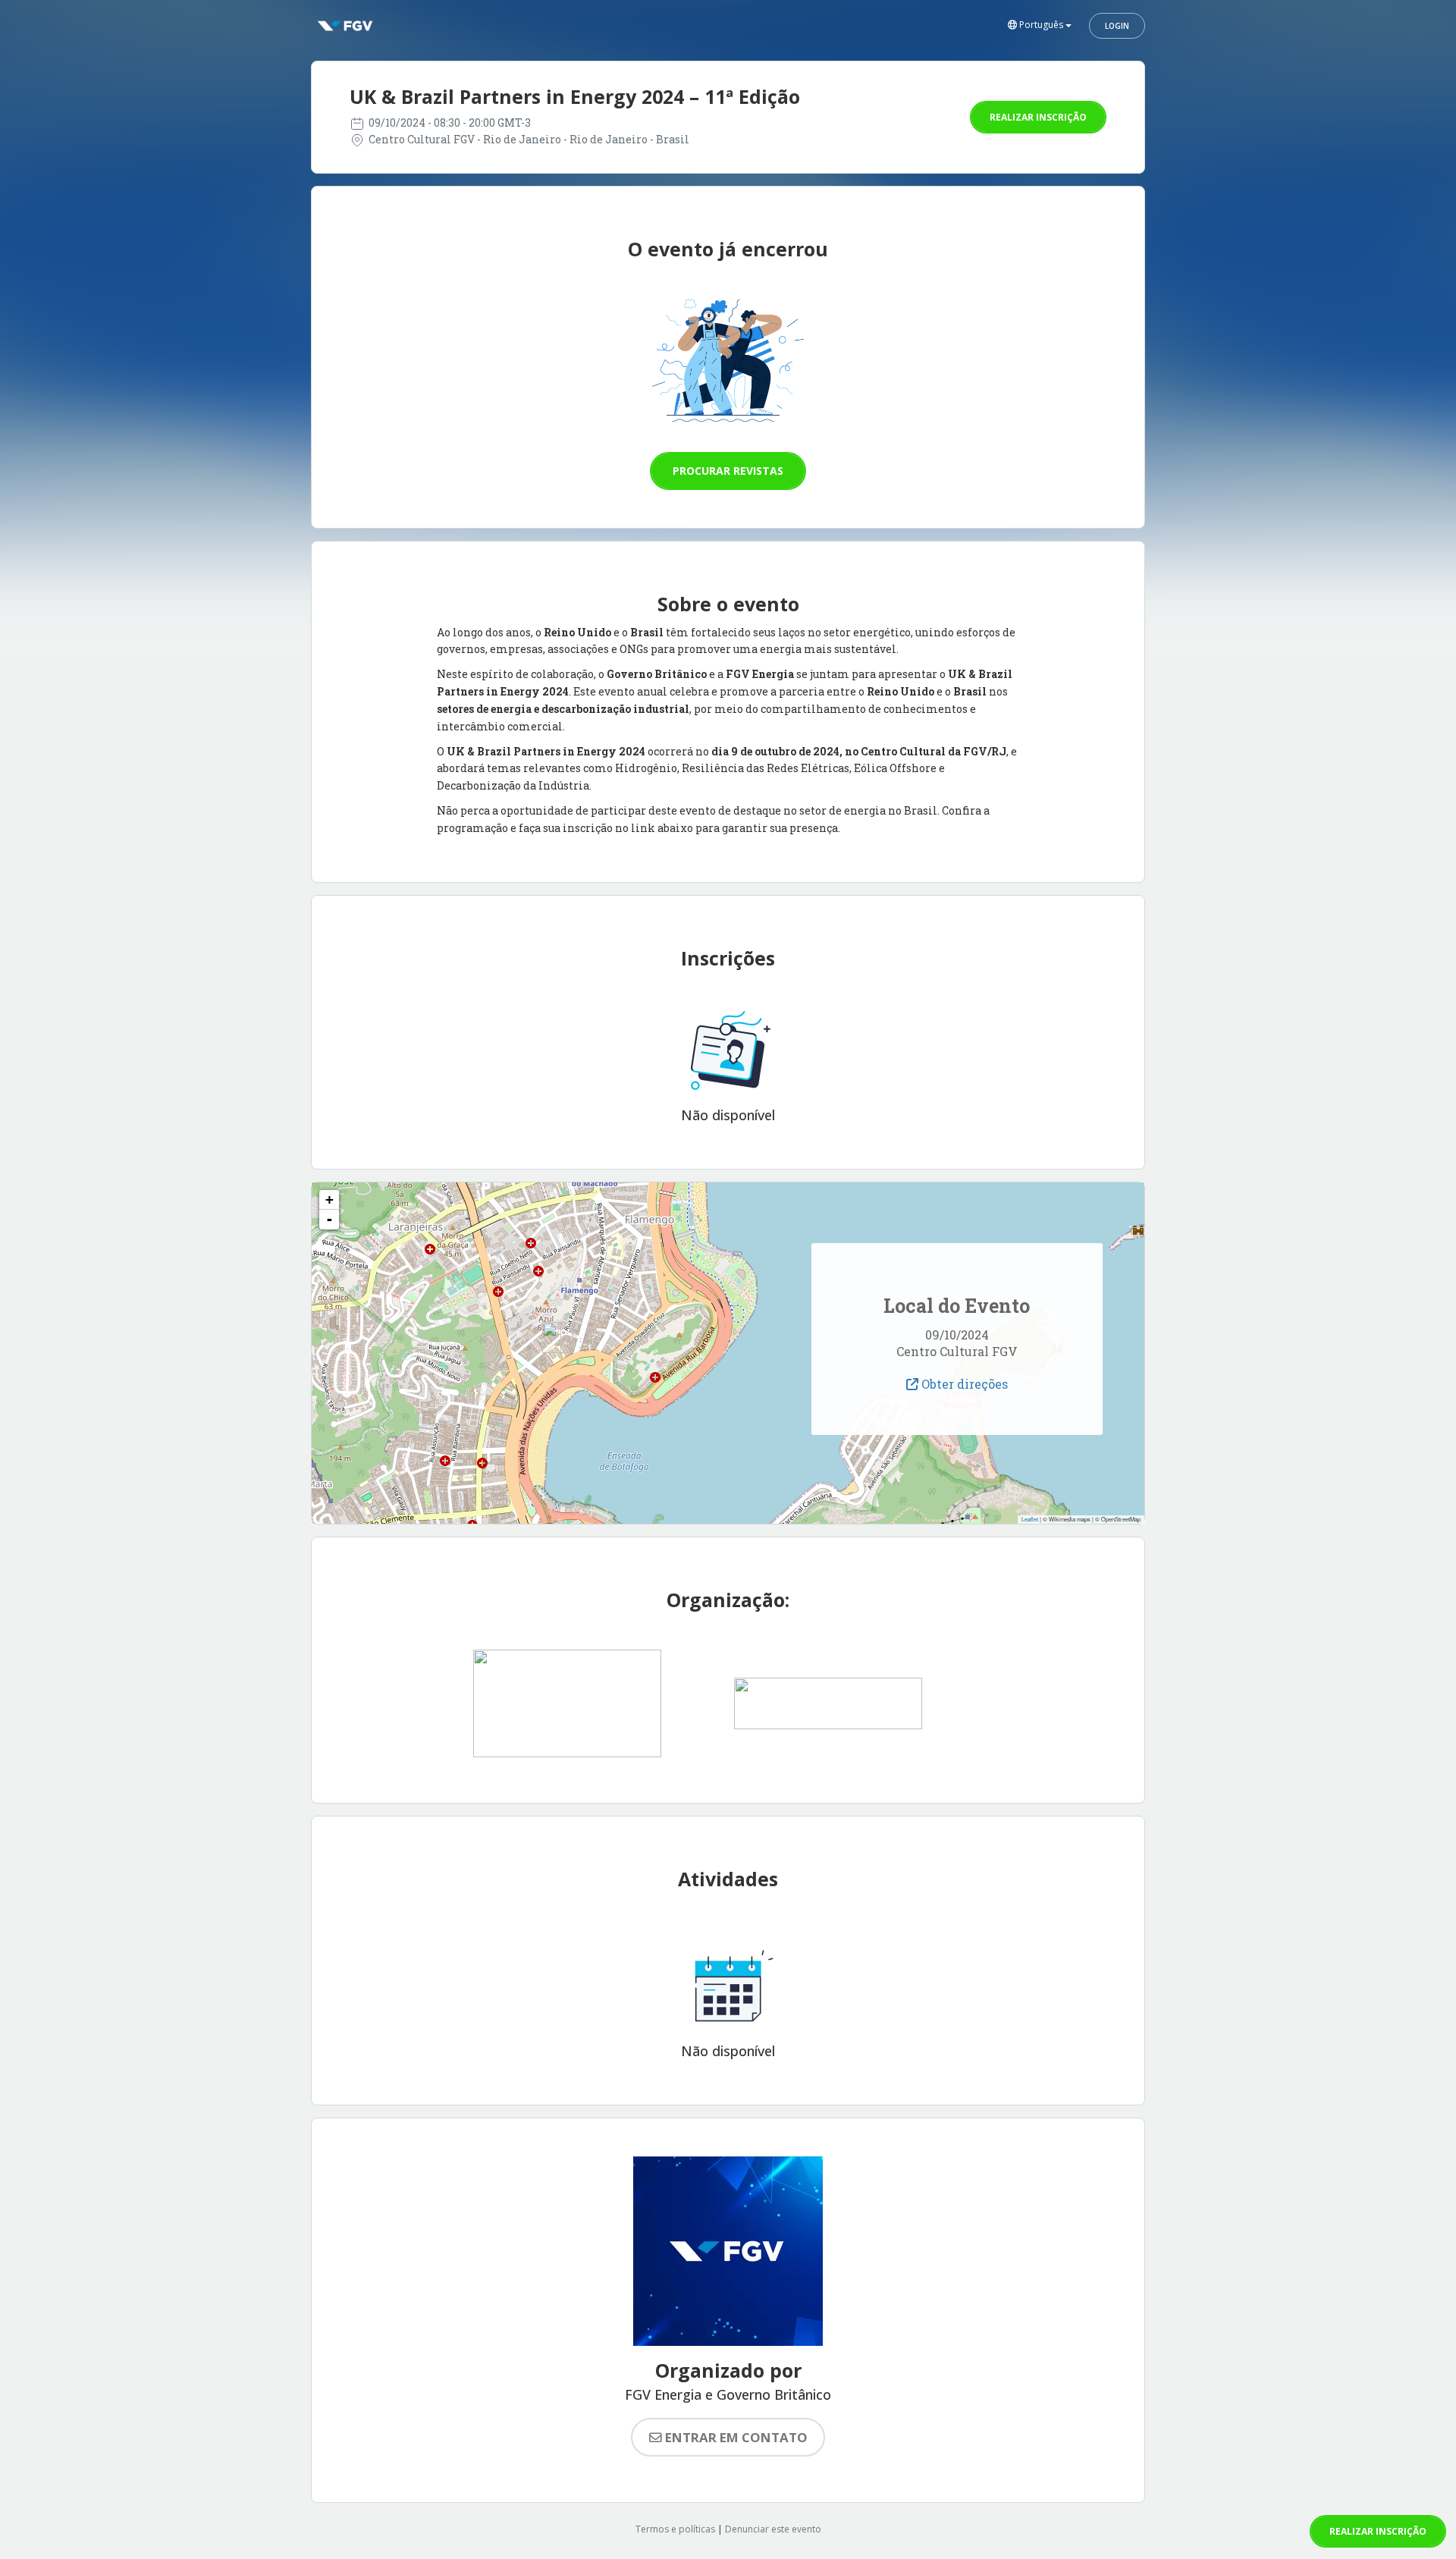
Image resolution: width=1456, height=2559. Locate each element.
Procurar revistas (728, 471)
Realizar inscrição (1038, 117)
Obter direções (963, 1384)
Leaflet (1030, 1519)
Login (1117, 26)
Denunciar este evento (773, 2529)
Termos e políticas (675, 2529)
